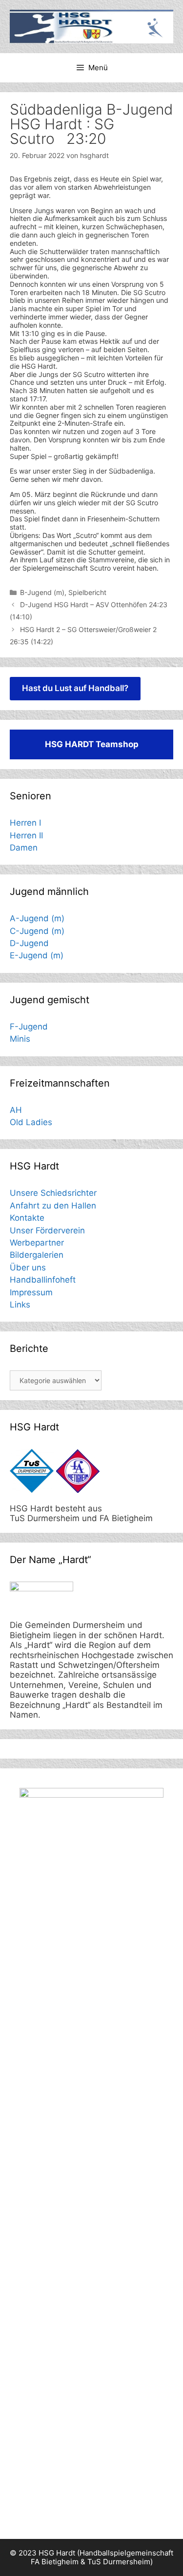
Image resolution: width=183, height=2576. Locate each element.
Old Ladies (31, 1122)
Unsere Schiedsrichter (53, 1193)
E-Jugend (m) (37, 955)
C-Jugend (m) (37, 931)
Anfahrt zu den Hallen (53, 1206)
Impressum (31, 1292)
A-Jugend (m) (37, 918)
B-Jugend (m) (42, 592)
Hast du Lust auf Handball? (75, 688)
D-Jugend (29, 943)
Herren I (25, 823)
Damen (24, 848)
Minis (20, 1039)
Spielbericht (87, 592)
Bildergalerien (37, 1255)
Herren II (26, 835)
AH (16, 1110)
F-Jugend (29, 1027)
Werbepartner (37, 1243)
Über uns (28, 1268)
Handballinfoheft (43, 1280)
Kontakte (27, 1218)
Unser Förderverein (47, 1230)
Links (20, 1305)
